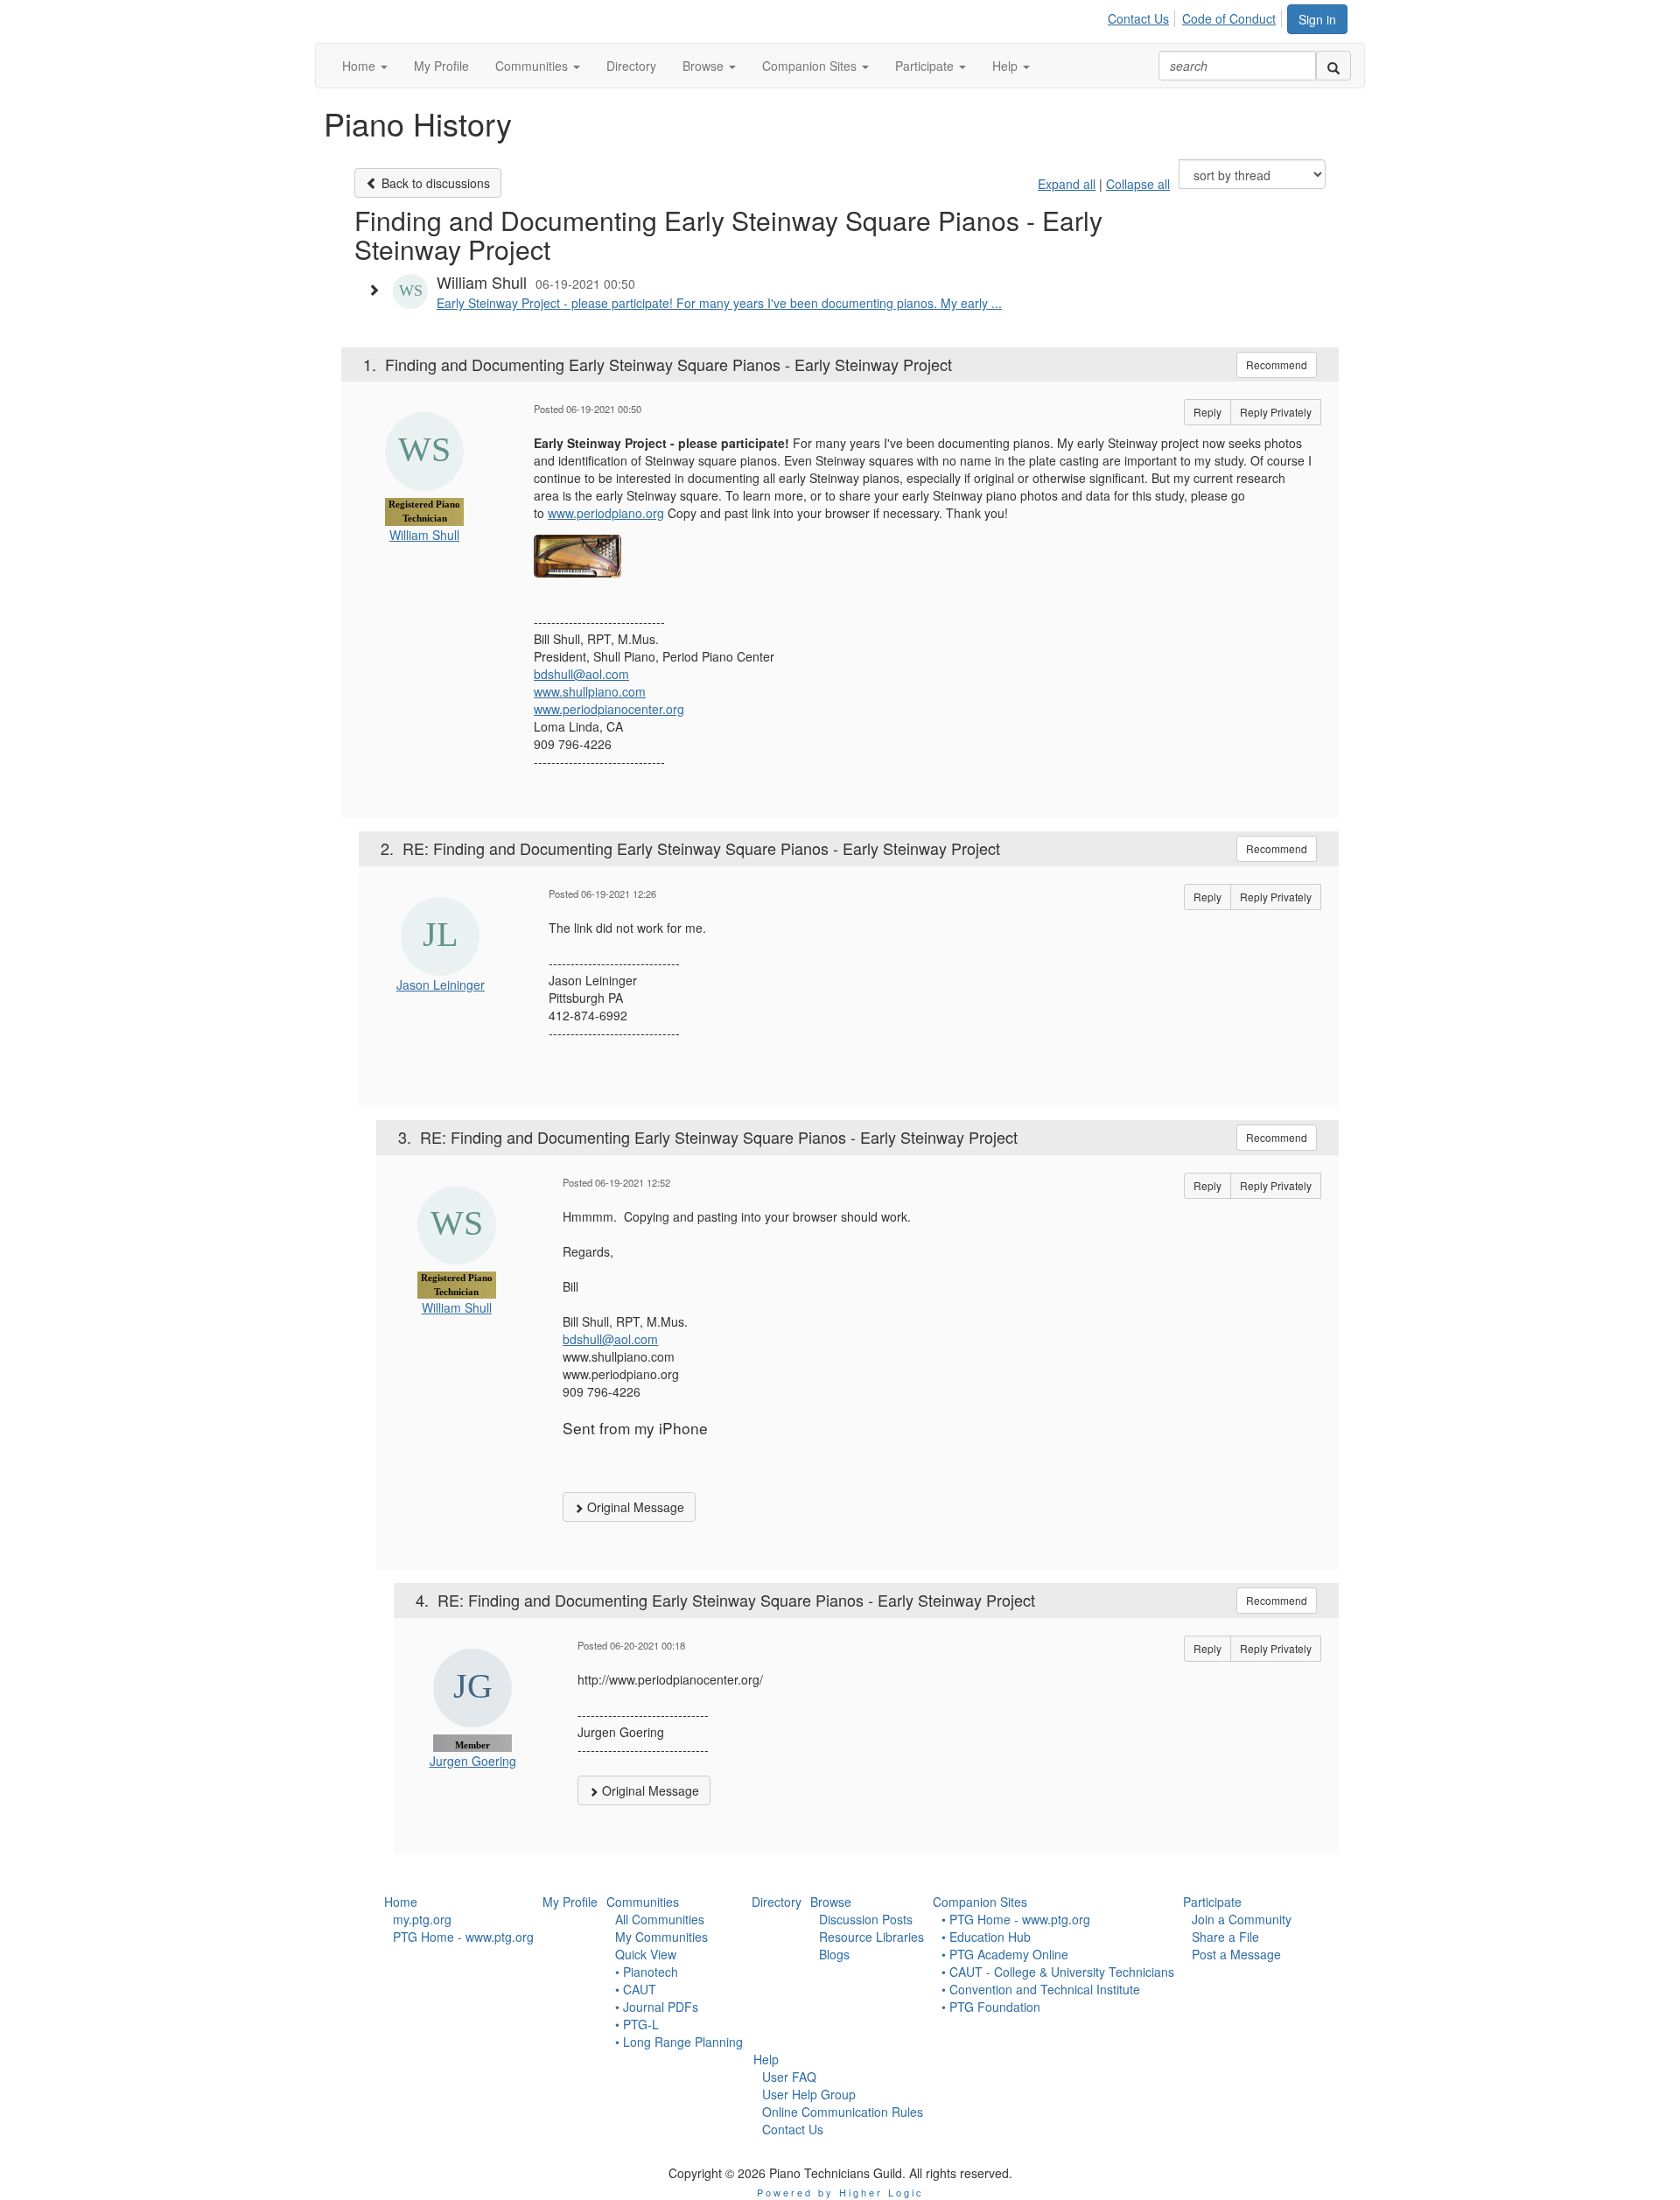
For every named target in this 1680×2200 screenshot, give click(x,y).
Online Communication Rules (843, 2112)
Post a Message (1236, 1954)
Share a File (1225, 1937)
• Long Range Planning (679, 2042)
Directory (777, 1902)
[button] (365, 66)
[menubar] (1197, 16)
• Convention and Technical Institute (1041, 1989)
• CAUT (636, 1989)
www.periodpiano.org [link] (606, 513)
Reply (1207, 412)
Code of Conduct (1229, 18)
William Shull (424, 535)
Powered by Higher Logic (840, 2192)
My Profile (570, 1902)
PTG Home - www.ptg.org (463, 1937)
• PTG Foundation (991, 2007)
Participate (1212, 1902)
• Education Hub (986, 1937)
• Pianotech (647, 1972)
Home (401, 1902)
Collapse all (1138, 184)
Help (766, 2059)
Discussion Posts (866, 1919)
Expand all (1067, 184)
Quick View (646, 1954)
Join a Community (1242, 1919)
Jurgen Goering (473, 1761)
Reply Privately (1276, 412)
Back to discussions (434, 183)
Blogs (834, 1954)
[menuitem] (1143, 16)
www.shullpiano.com (590, 691)
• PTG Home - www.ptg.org (1016, 1919)
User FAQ (789, 2077)
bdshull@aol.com (581, 674)
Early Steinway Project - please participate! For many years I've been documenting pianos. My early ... (719, 303)
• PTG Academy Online (1005, 1954)
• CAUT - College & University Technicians (1058, 1972)
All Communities (660, 1919)
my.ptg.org (422, 1919)
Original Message (634, 1507)
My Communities (661, 1937)
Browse (831, 1902)
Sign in (1317, 19)
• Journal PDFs (657, 2007)
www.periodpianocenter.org (609, 709)
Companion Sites (980, 1902)
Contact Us (1138, 18)
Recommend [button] (1277, 364)
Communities (643, 1902)
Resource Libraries (871, 1937)
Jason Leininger (441, 984)
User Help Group (809, 2094)
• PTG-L (637, 2024)
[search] (1333, 66)
